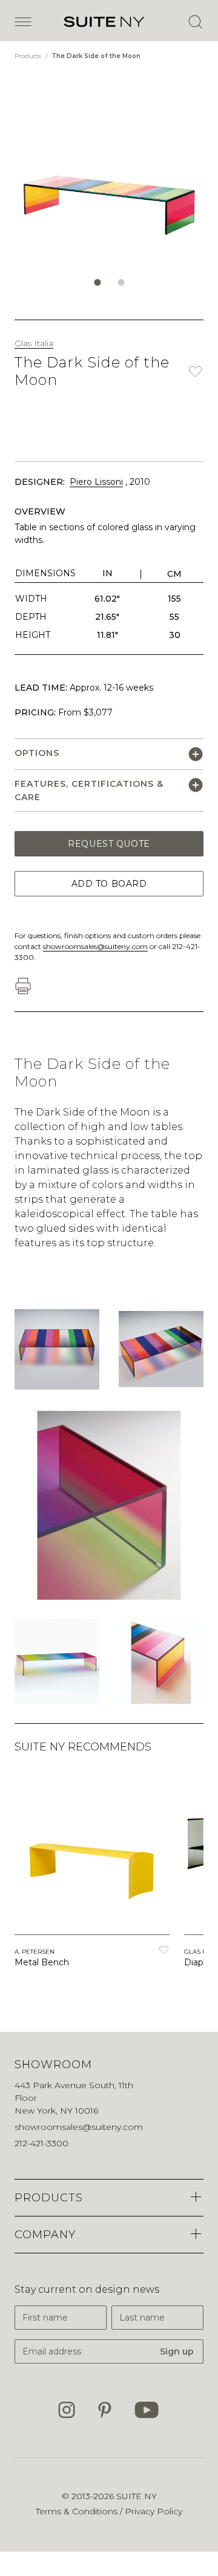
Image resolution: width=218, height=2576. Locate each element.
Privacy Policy (154, 2511)
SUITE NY (137, 2496)
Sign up (177, 2351)
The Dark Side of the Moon (96, 56)
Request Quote (109, 844)
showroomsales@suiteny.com (95, 946)
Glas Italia (34, 343)
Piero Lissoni (96, 482)
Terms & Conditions (78, 2511)
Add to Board (109, 884)
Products (29, 56)
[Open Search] (195, 22)
